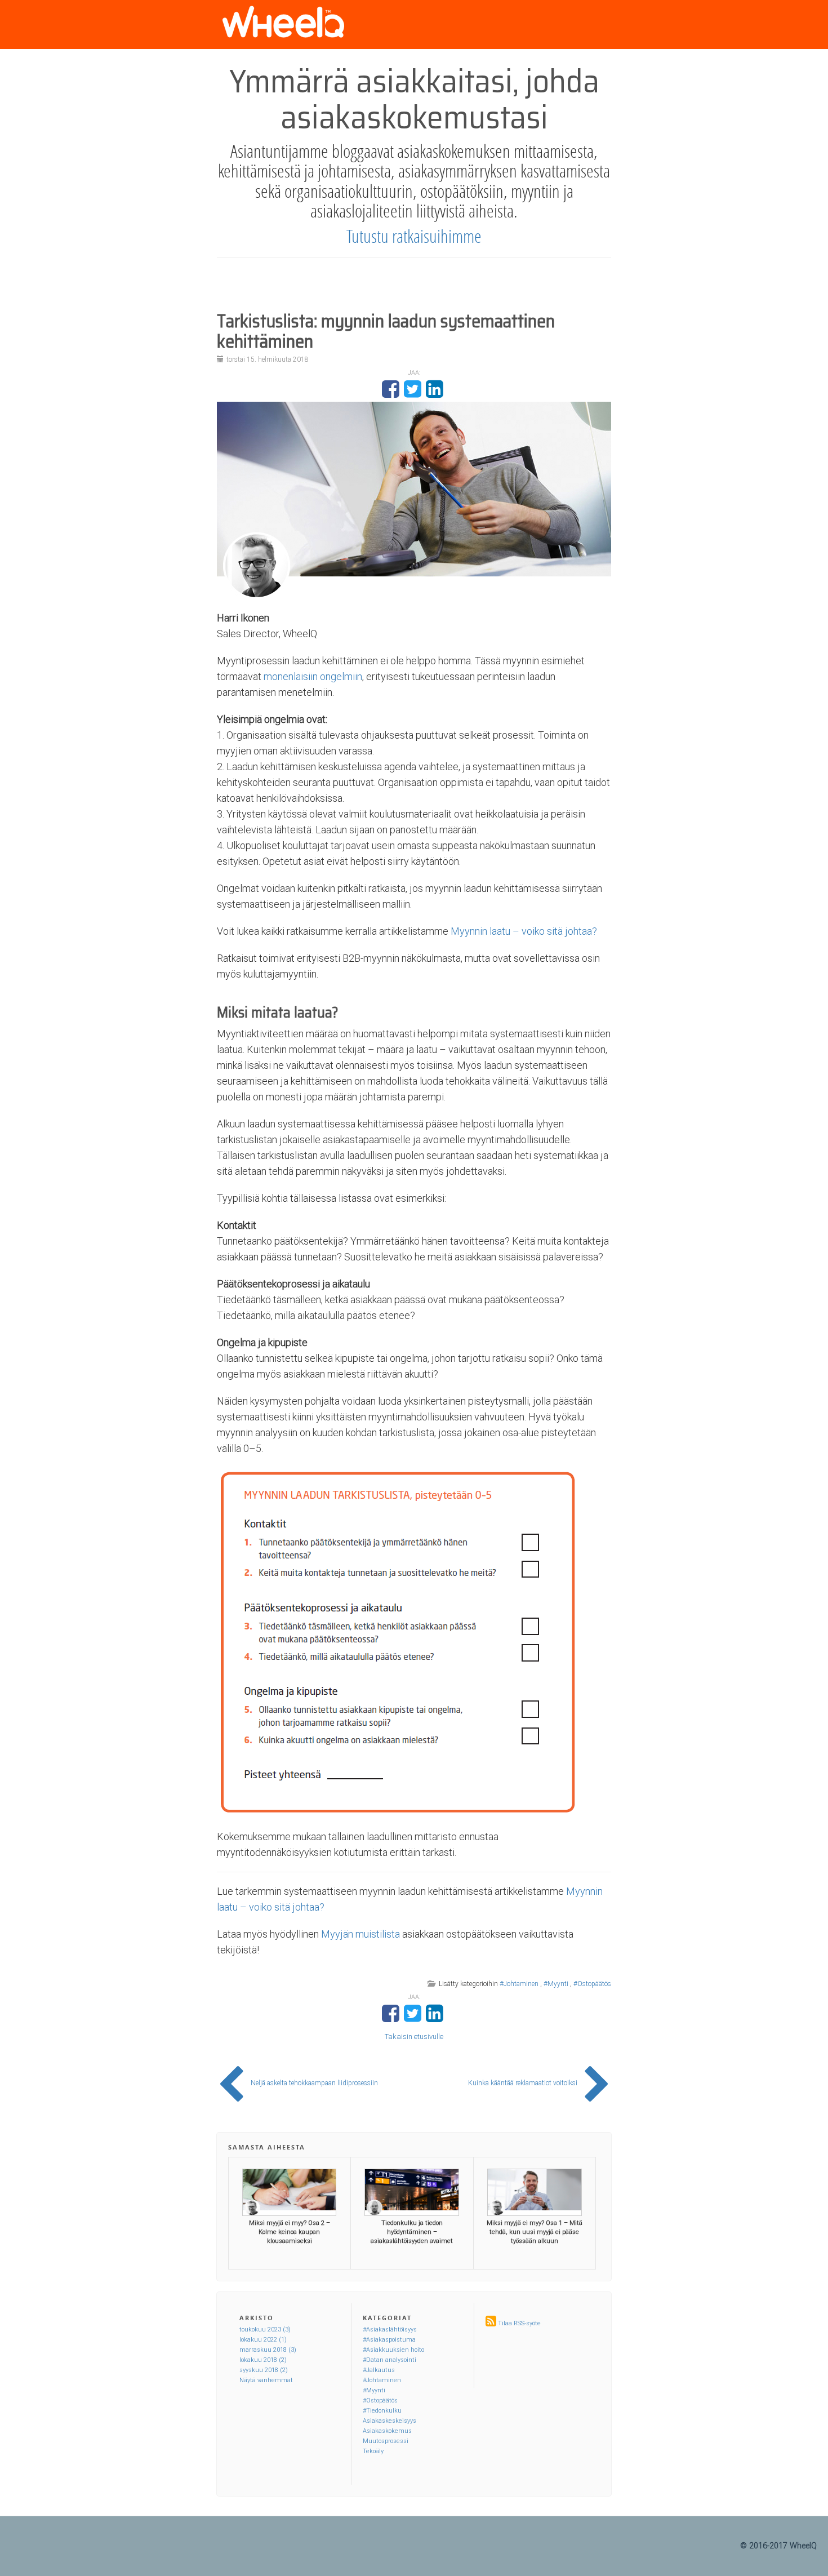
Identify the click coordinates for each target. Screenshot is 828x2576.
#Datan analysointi (389, 2360)
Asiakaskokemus (387, 2431)
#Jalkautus (379, 2370)
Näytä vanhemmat (266, 2380)
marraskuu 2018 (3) (268, 2350)
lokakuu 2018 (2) (263, 2360)
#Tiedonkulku (382, 2411)
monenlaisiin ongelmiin (313, 676)
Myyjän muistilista (360, 1934)
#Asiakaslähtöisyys (390, 2329)
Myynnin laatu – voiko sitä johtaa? (524, 931)
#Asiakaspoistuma (389, 2340)
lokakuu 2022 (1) (263, 2340)
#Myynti (556, 1984)
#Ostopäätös (592, 1984)
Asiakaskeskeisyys (389, 2421)
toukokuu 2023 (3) (265, 2329)
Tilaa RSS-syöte (519, 2323)
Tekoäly (373, 2451)
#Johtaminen (519, 1984)
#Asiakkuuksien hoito (393, 2350)
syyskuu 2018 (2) (264, 2370)
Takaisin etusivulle (414, 2037)
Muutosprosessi (386, 2441)
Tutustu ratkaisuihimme (414, 236)
